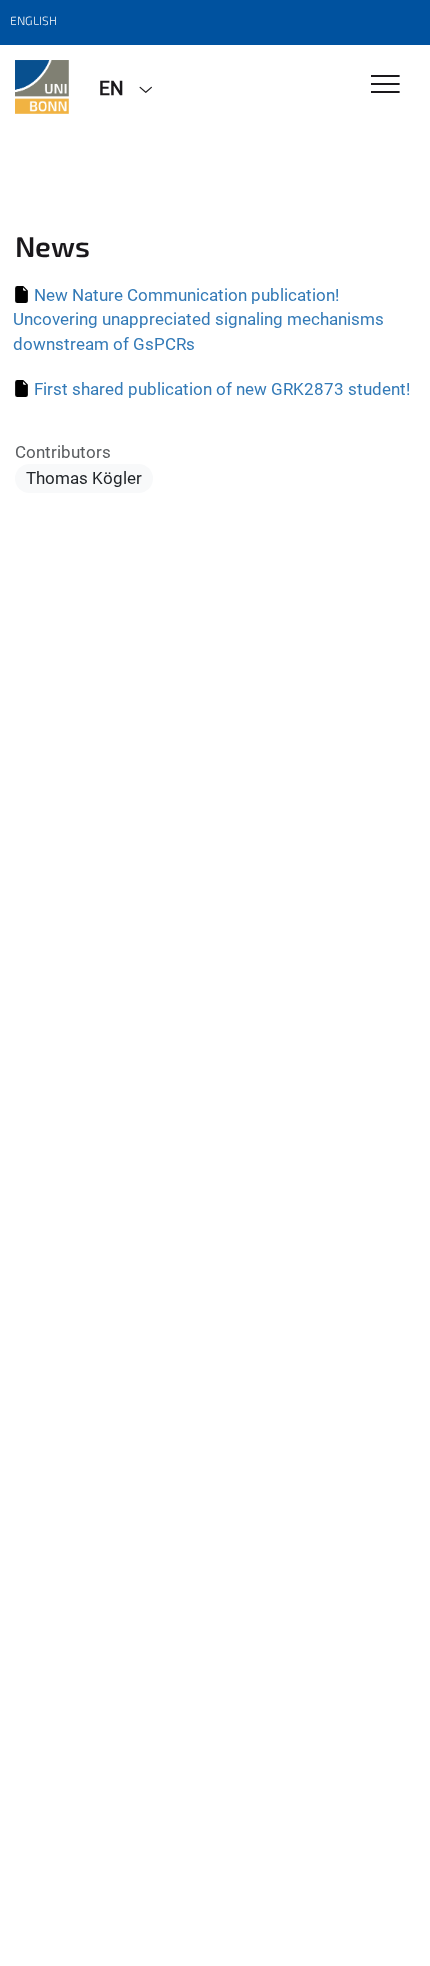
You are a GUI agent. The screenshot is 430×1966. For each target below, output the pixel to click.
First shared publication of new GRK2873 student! (222, 389)
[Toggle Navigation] (385, 85)
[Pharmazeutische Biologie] (42, 87)
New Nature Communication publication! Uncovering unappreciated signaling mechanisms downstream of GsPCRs (198, 319)
